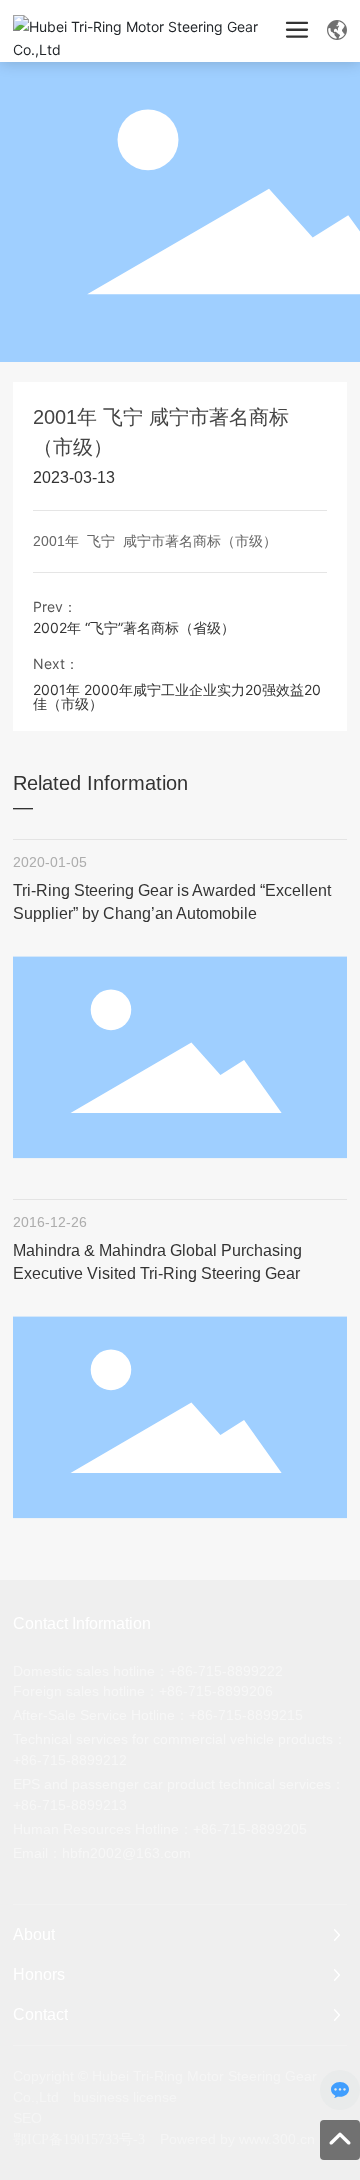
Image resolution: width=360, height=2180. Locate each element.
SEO (27, 2118)
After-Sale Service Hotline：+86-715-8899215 (158, 1715)
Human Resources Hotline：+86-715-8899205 (160, 1829)
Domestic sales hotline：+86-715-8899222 (148, 1671)
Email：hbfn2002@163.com (102, 1853)
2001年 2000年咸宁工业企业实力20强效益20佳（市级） (177, 696)
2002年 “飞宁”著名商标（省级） (134, 627)
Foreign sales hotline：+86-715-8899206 (143, 1691)
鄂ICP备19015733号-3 (79, 2139)
